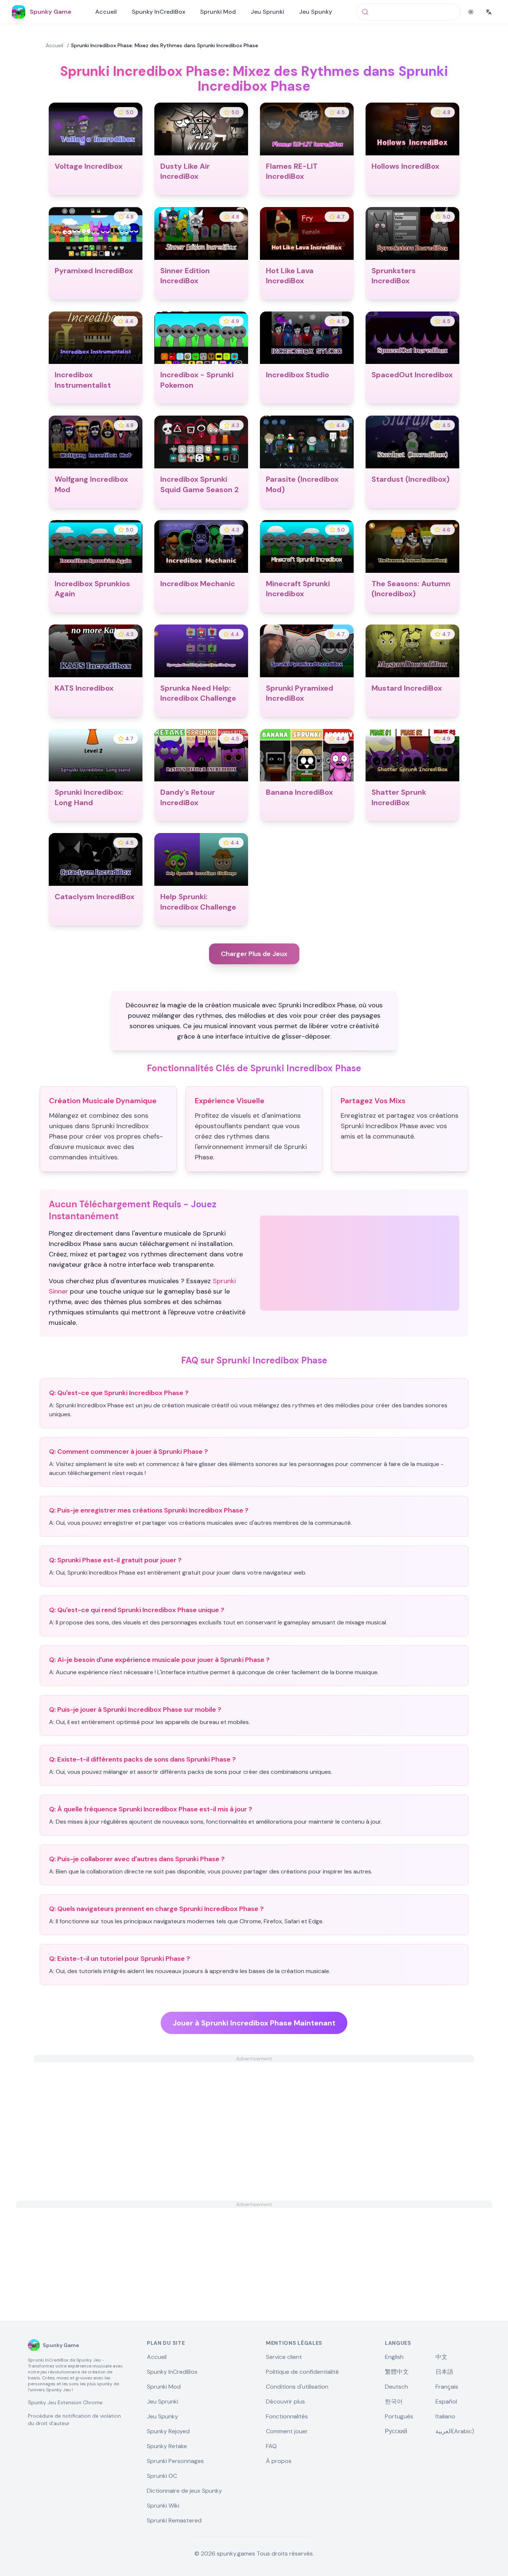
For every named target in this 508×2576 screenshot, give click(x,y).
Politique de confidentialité (302, 2372)
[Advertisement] (254, 2114)
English (394, 2357)
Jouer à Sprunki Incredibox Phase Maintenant (254, 2023)
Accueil (106, 12)
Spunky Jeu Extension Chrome (65, 2402)
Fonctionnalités (287, 2416)
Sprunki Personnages (175, 2461)
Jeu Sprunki (267, 12)
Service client (284, 2357)
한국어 (394, 2401)
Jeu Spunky (316, 12)
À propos (279, 2461)
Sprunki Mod (218, 12)
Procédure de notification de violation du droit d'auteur (74, 2420)
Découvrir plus (285, 2401)
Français (447, 2387)
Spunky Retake (167, 2446)
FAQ (271, 2446)
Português (399, 2416)
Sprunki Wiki (163, 2506)
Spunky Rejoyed (168, 2431)
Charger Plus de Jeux (254, 954)
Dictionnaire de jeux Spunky (184, 2491)
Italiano (445, 2416)
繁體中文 (397, 2372)
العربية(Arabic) (455, 2431)
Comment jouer (287, 2431)
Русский (396, 2431)
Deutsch (396, 2387)
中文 (441, 2357)
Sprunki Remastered (174, 2520)
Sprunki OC (162, 2476)
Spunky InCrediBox (158, 12)
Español (446, 2401)
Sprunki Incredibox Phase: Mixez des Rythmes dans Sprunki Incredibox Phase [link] (165, 45)
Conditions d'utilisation (297, 2387)
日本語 (444, 2372)
